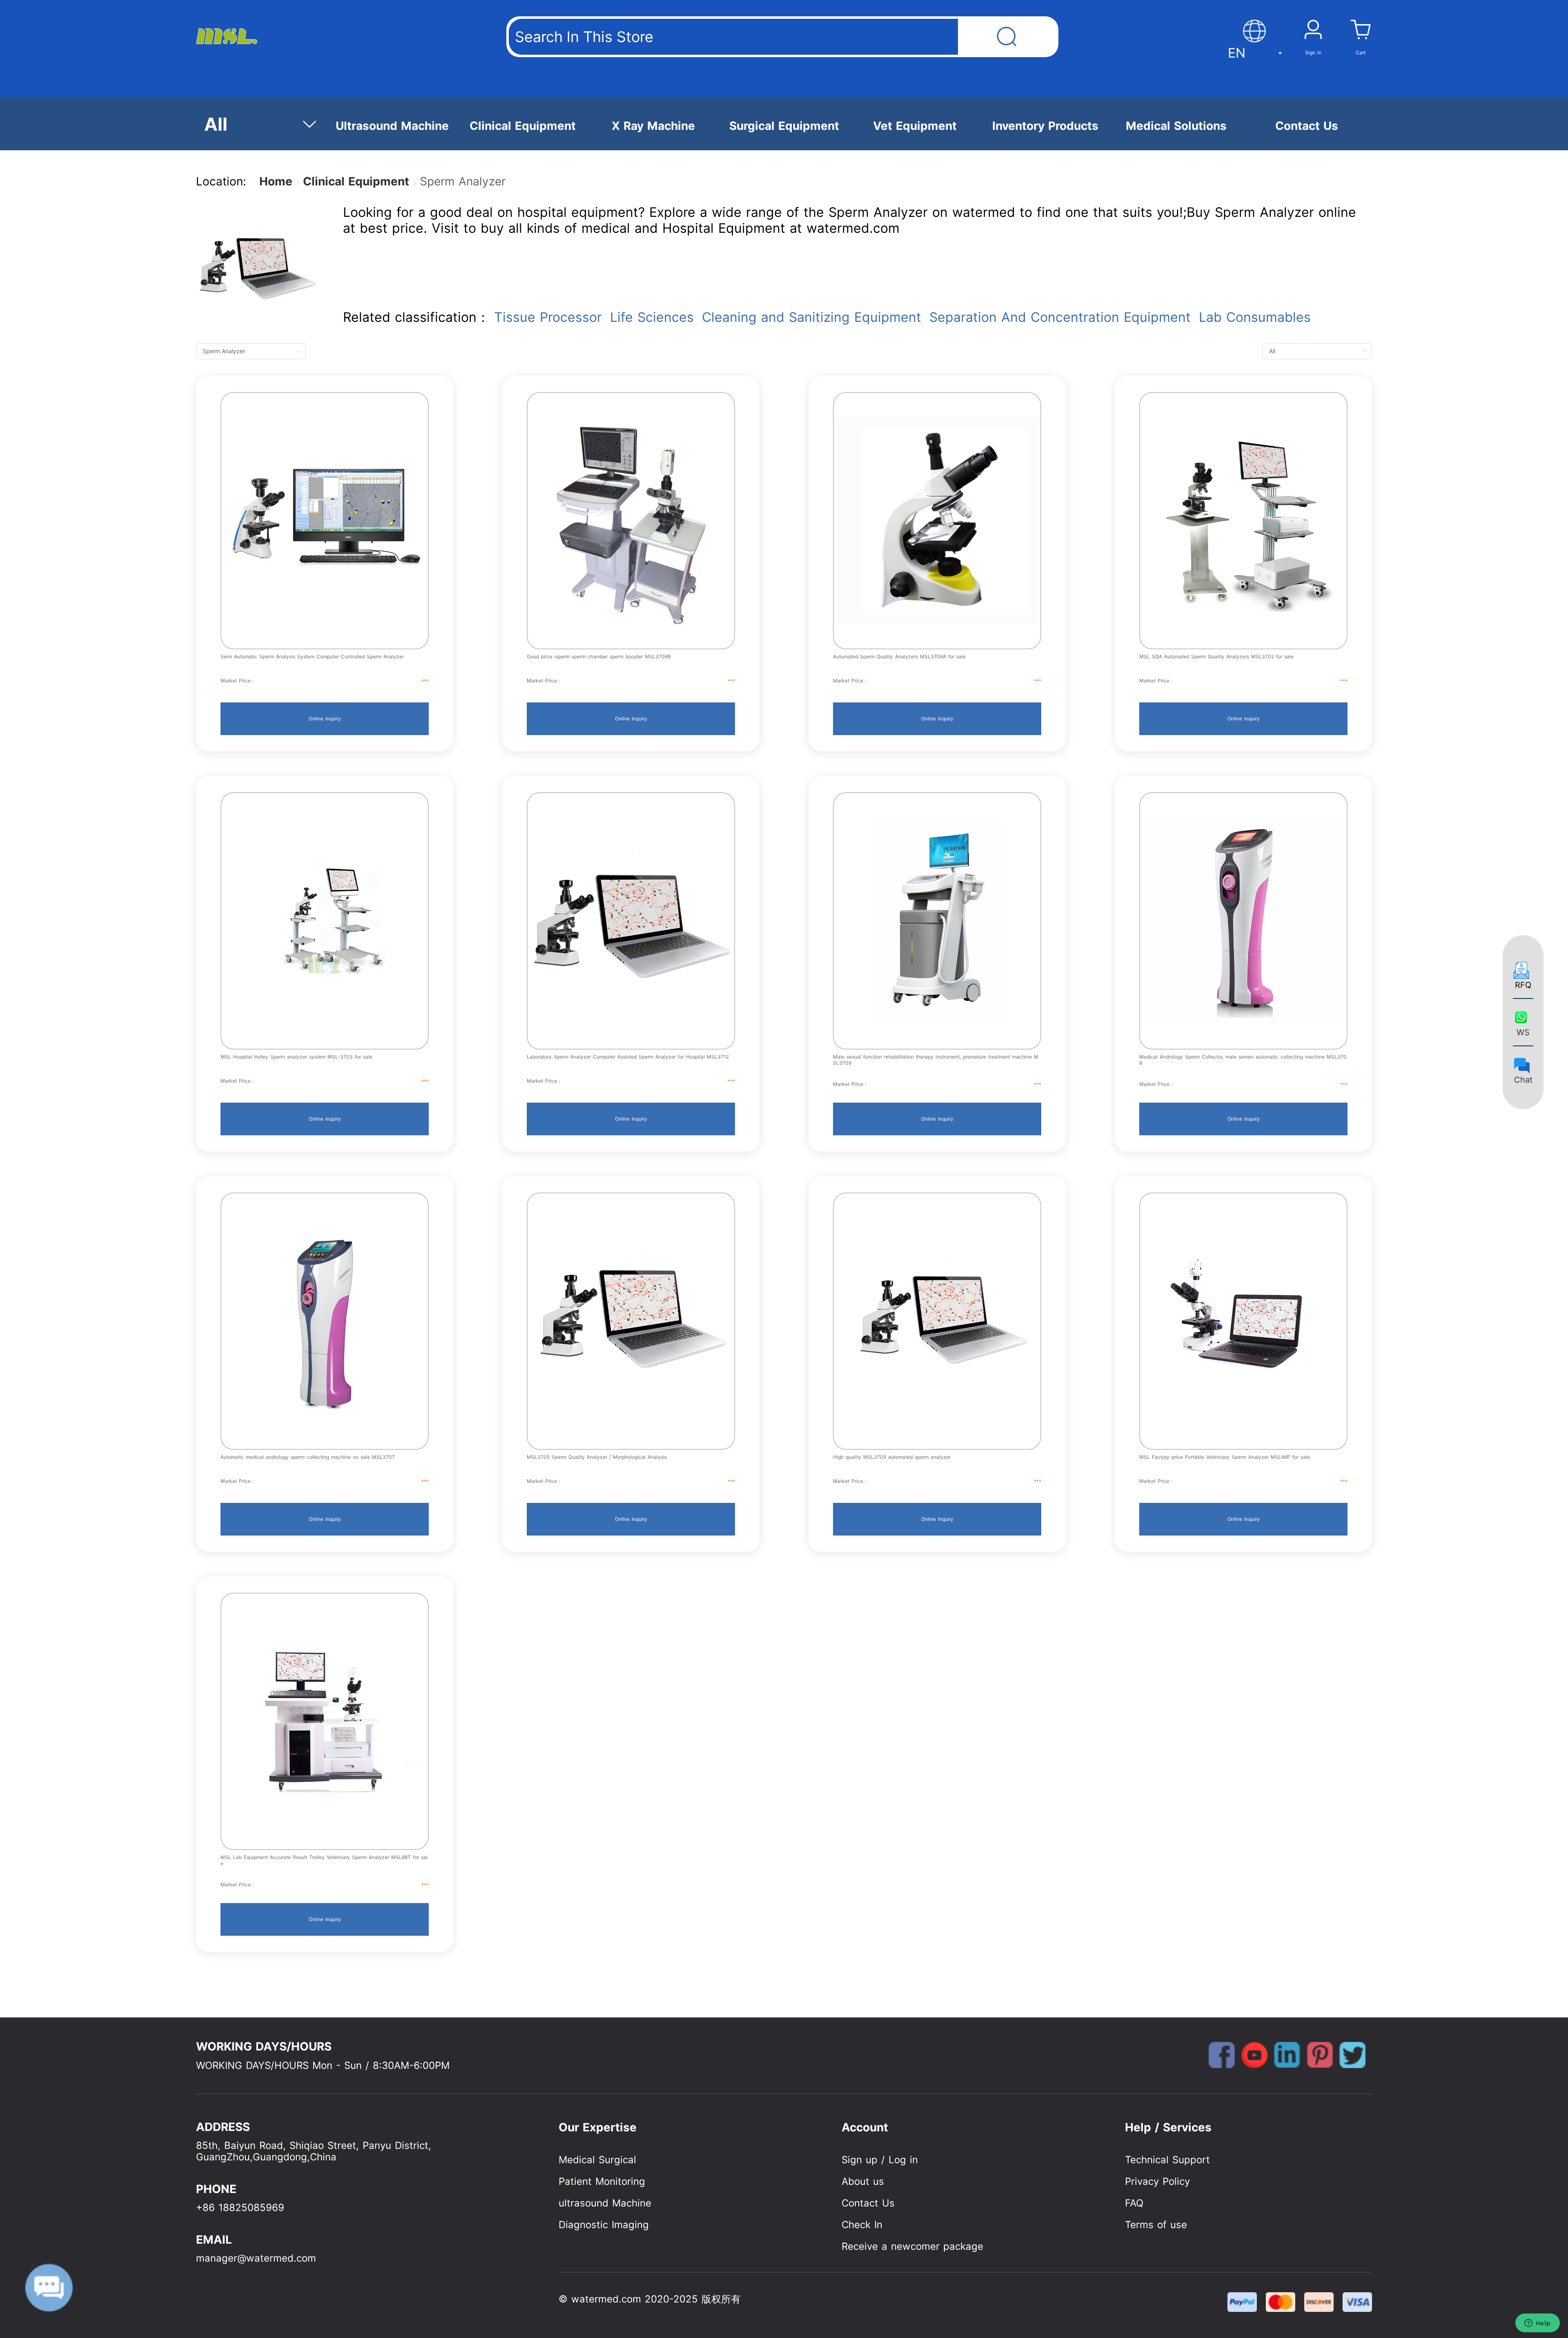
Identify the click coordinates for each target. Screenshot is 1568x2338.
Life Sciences (652, 317)
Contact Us (868, 2203)
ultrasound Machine (605, 2203)
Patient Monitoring (602, 2181)
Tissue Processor (548, 317)
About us (863, 2181)
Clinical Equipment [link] (356, 181)
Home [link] (276, 181)
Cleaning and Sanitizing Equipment (812, 317)
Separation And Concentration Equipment (1060, 317)
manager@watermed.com (256, 2258)
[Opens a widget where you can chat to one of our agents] (1537, 2324)
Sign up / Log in (880, 2160)
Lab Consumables (1255, 317)
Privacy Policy (1157, 2181)
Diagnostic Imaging (604, 2225)
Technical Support (1167, 2160)
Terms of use (1156, 2225)
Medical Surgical (597, 2160)
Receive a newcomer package (912, 2246)
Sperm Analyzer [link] (463, 181)
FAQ (1134, 2203)
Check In (862, 2225)
